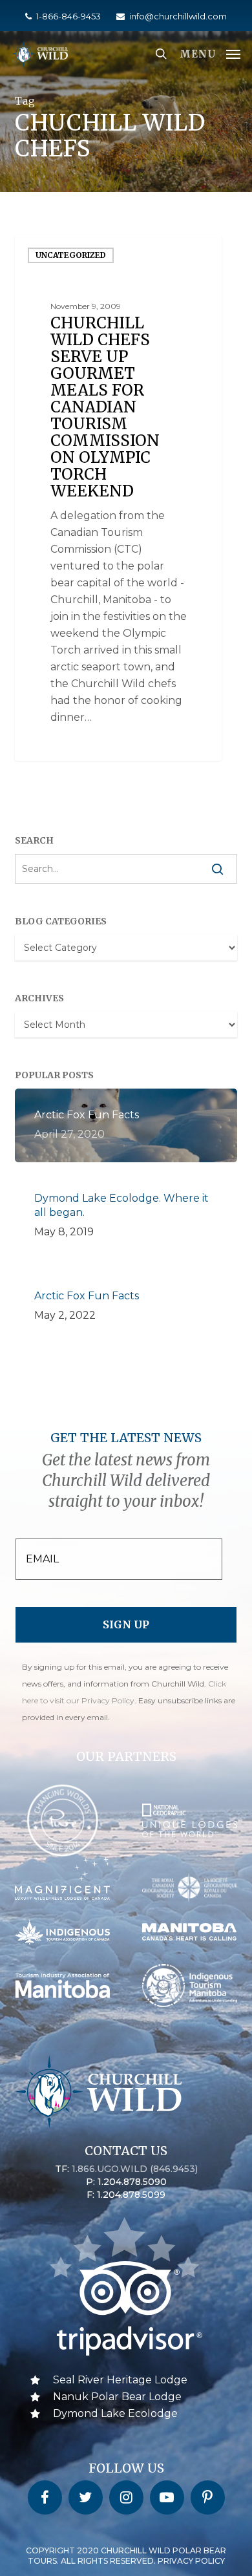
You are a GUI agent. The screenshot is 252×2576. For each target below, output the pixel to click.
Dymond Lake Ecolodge (115, 2413)
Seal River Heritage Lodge (120, 2380)
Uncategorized (71, 255)
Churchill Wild (68, 746)
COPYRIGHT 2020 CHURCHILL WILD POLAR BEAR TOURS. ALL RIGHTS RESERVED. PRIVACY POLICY (126, 2556)
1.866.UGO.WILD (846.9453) (135, 2169)
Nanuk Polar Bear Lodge (117, 2397)
